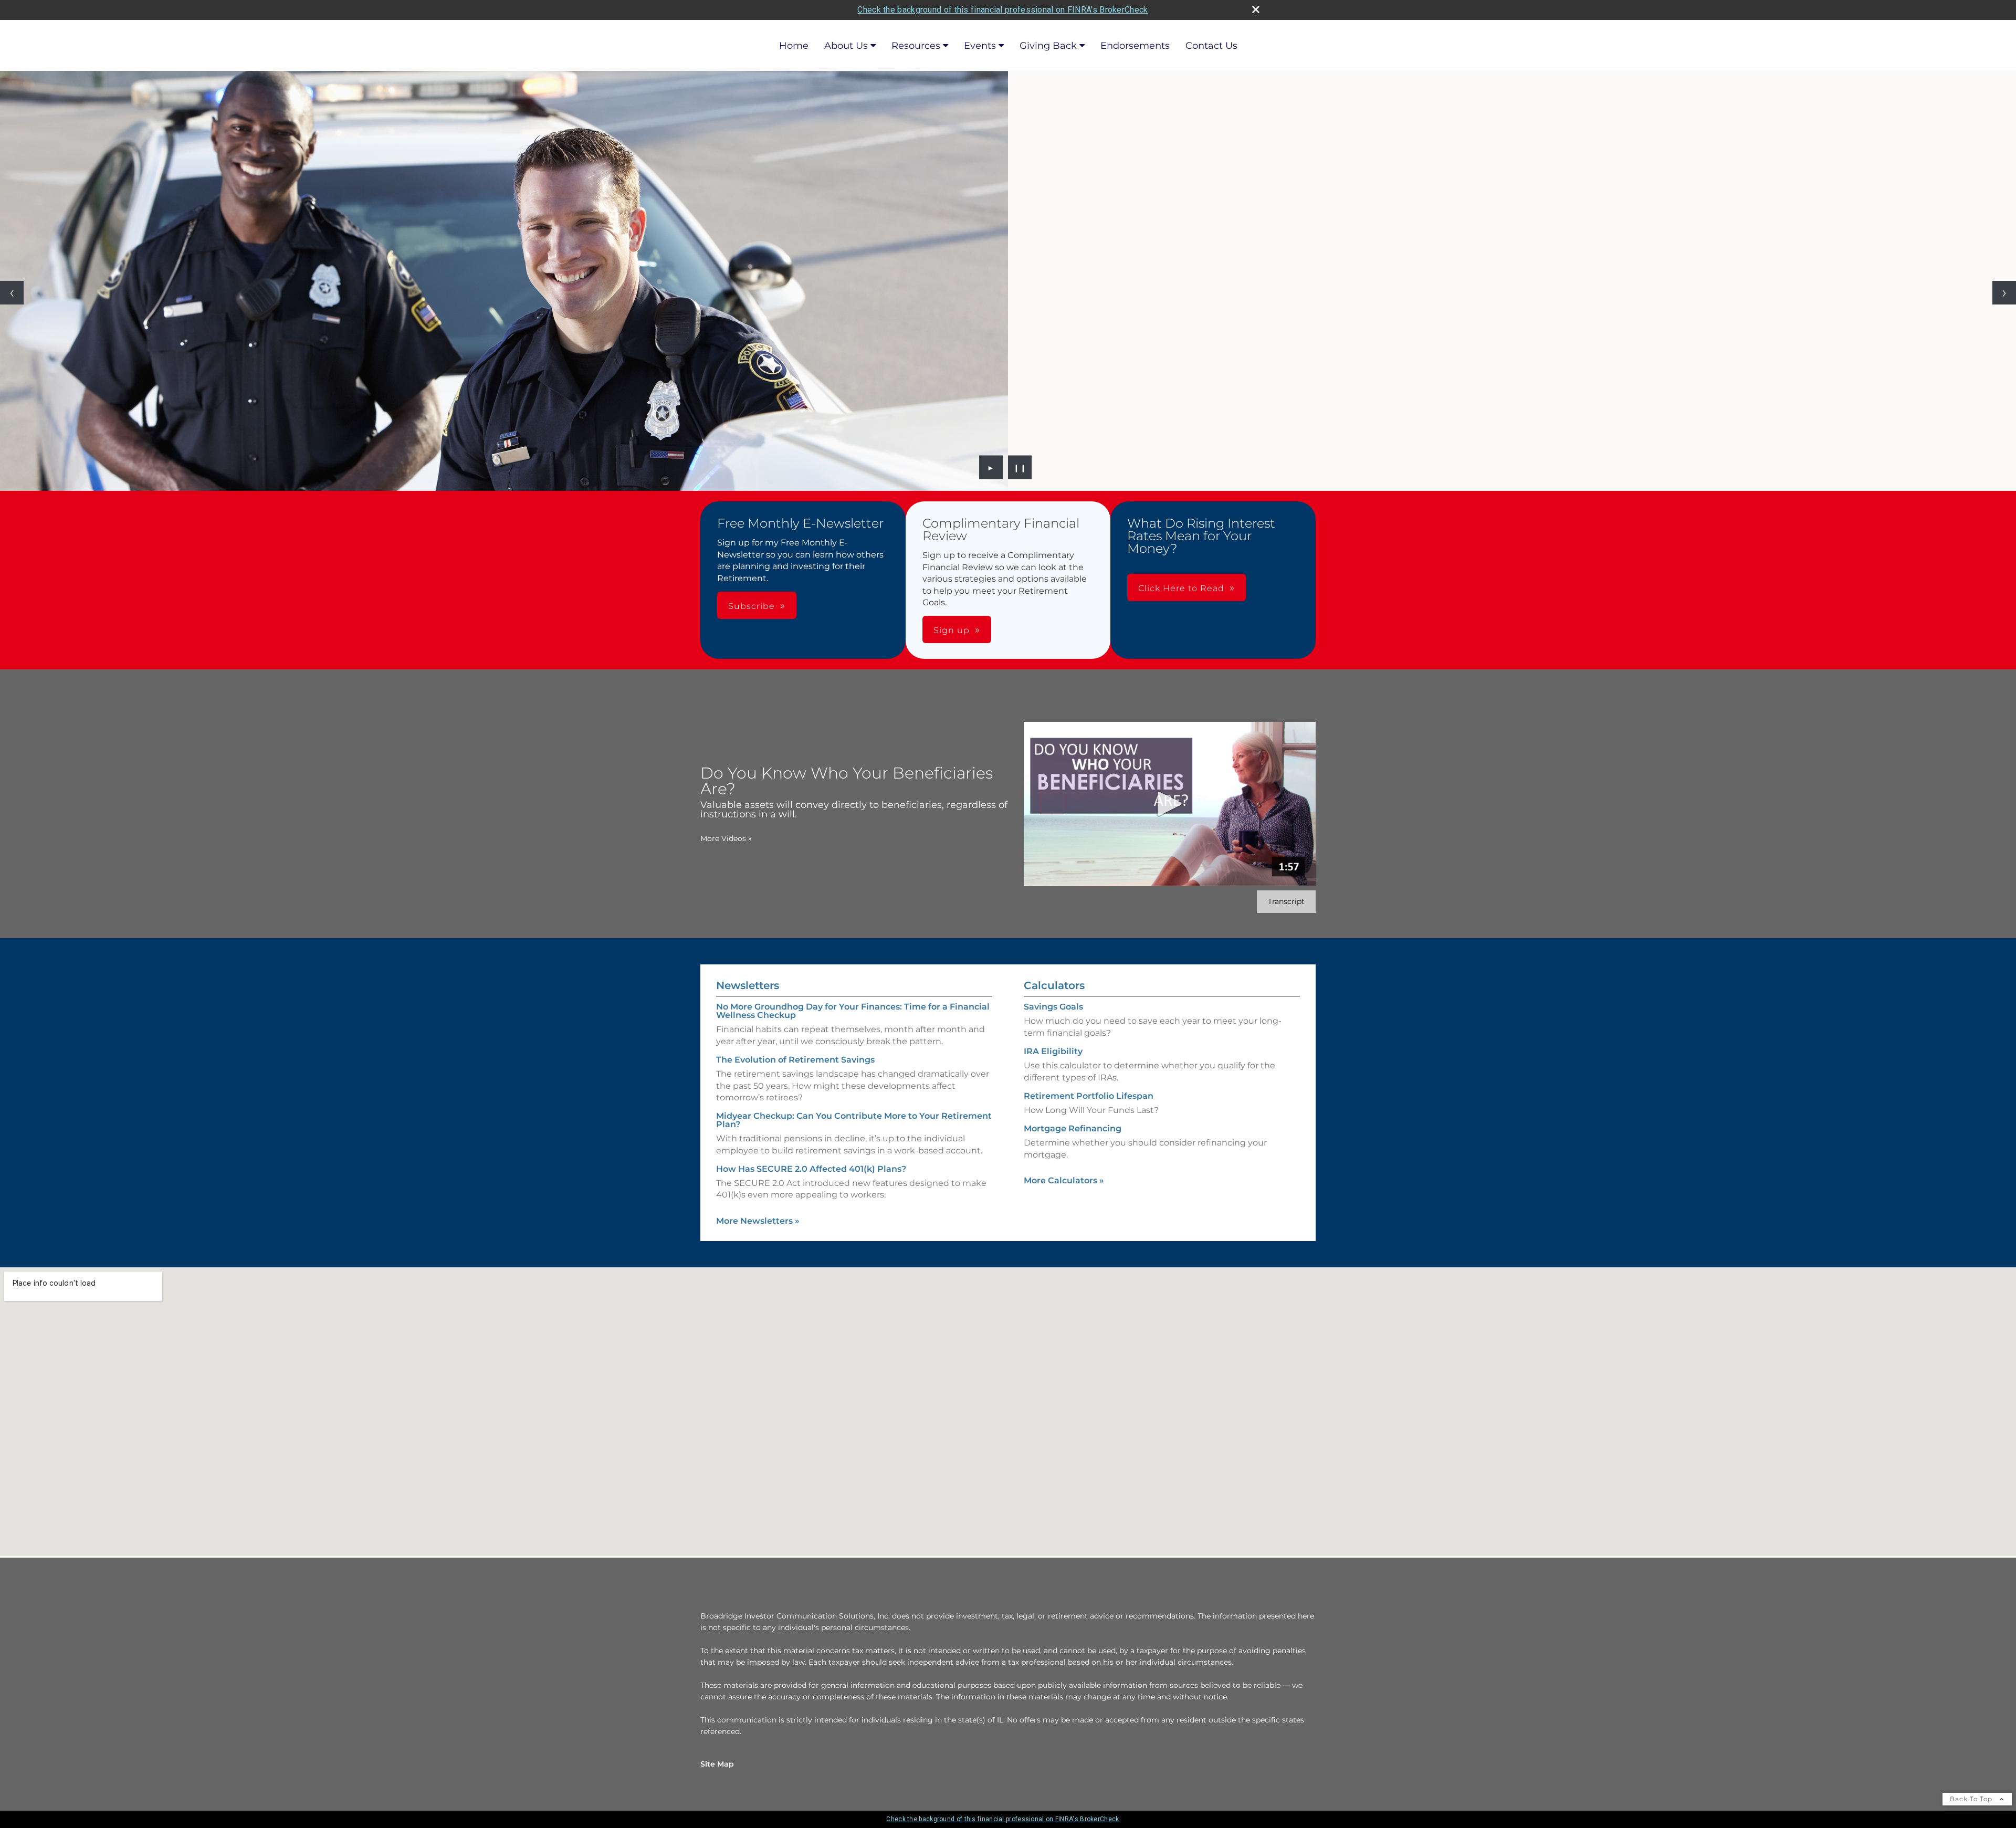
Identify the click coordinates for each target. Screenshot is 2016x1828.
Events (980, 46)
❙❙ (1020, 467)
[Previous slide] (12, 293)
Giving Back (1048, 46)
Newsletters (748, 985)
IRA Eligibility (1053, 1051)
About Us (846, 46)
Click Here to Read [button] (1181, 588)
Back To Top (1972, 1799)
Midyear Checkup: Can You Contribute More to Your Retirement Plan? (854, 1120)
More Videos (726, 838)
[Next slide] (2004, 293)
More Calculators (1064, 1180)
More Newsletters (758, 1221)
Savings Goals (1053, 1007)
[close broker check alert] (1256, 9)
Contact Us (1211, 46)
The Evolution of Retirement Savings (795, 1060)
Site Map (717, 1764)
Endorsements (1135, 46)
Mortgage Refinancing (1073, 1128)
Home (794, 46)
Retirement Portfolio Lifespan (1089, 1096)
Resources (916, 46)
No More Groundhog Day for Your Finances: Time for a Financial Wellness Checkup (853, 1011)
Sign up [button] (952, 630)
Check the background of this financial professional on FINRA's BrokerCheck (1002, 10)
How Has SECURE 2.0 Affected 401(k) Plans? (811, 1169)
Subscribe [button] (752, 606)
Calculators (1054, 985)
